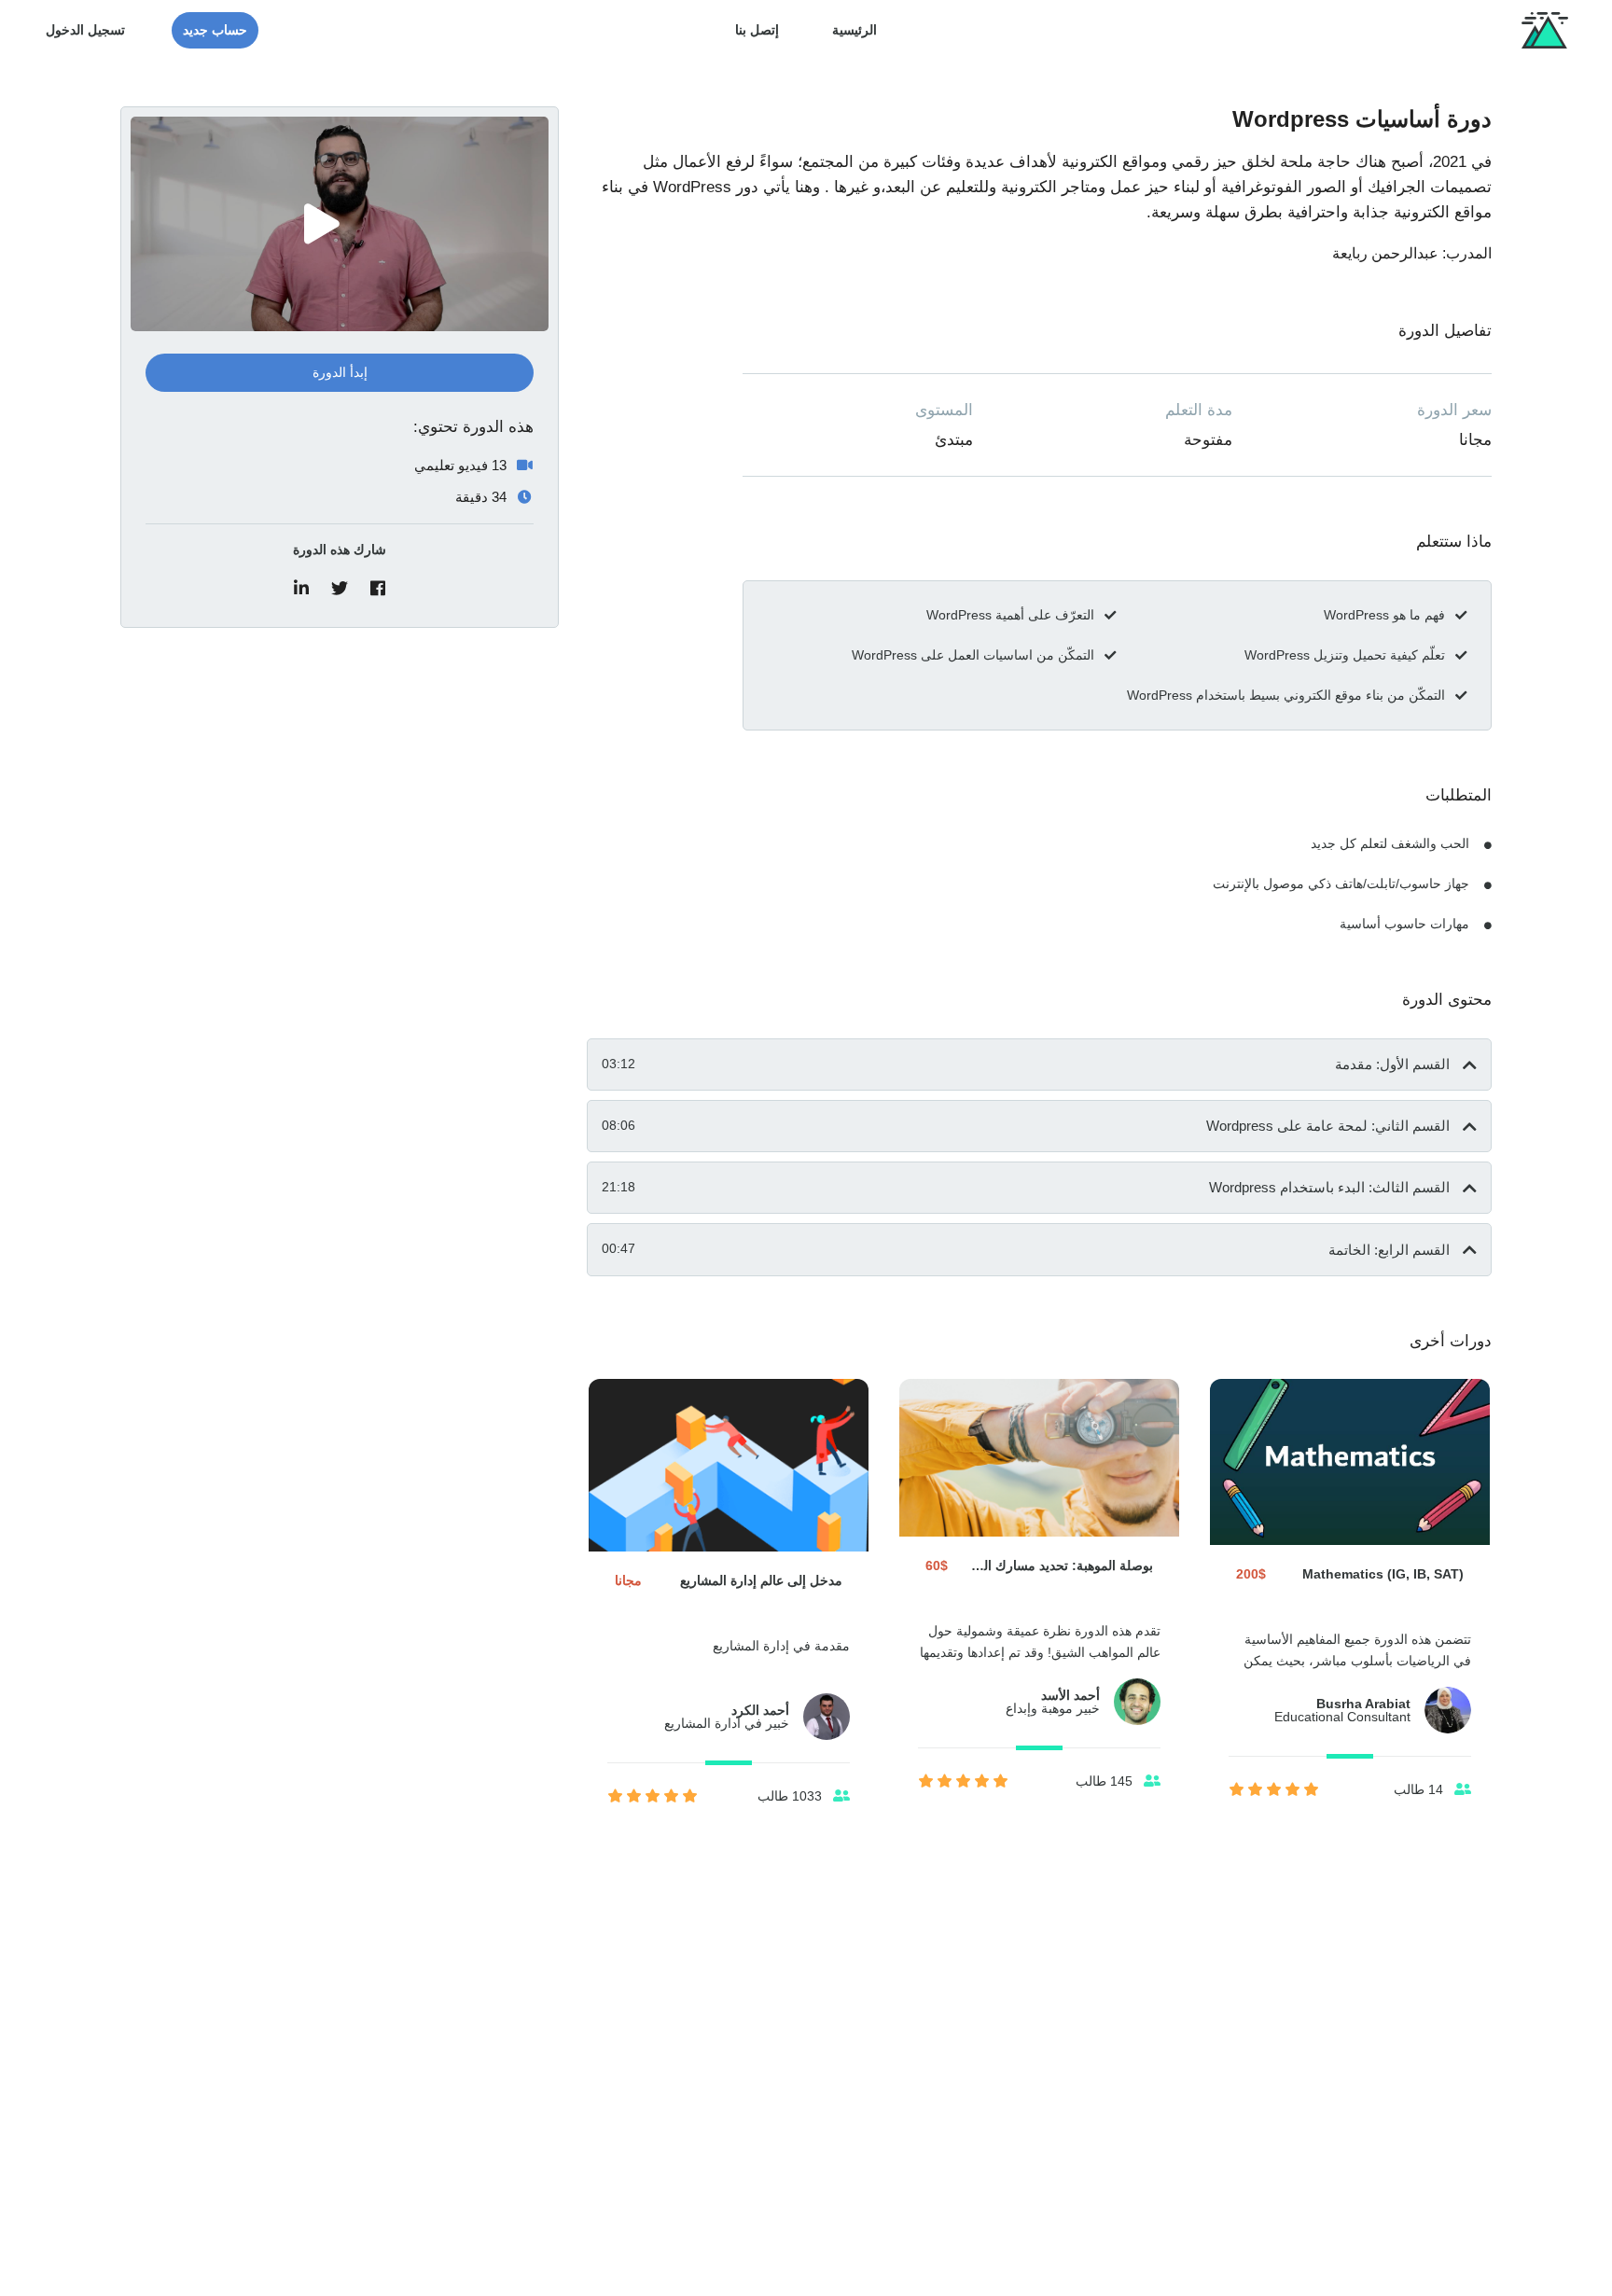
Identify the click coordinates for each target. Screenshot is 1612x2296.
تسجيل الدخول (85, 30)
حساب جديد (215, 30)
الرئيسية (855, 30)
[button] (1039, 1065)
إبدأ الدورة (340, 372)
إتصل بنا (757, 30)
